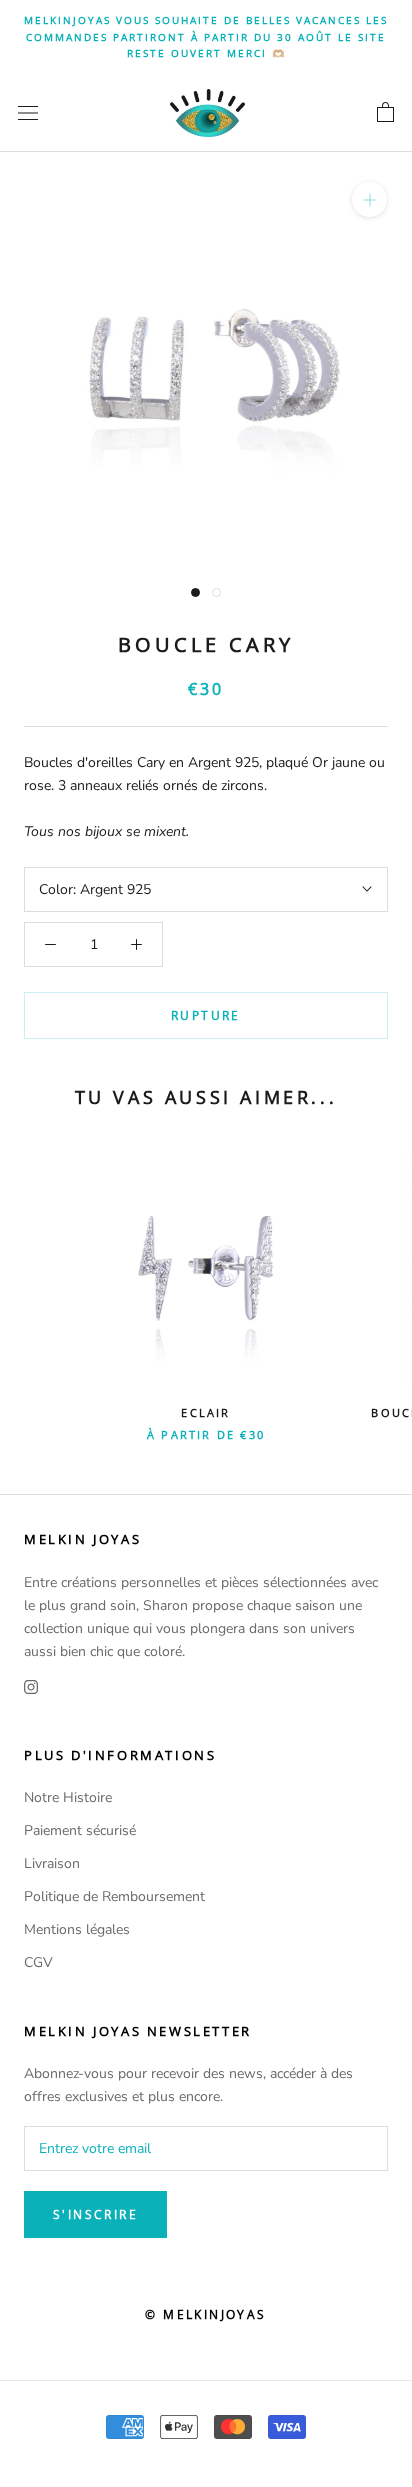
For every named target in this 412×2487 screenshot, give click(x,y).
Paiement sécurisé (80, 1830)
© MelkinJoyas (205, 2314)
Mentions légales (77, 1929)
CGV (38, 1962)
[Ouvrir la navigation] (28, 112)
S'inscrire (95, 2214)
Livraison (52, 1863)
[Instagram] (31, 1685)
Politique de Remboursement (114, 1896)
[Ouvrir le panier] (385, 113)
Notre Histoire (68, 1797)
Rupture (206, 1015)
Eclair (205, 1412)
